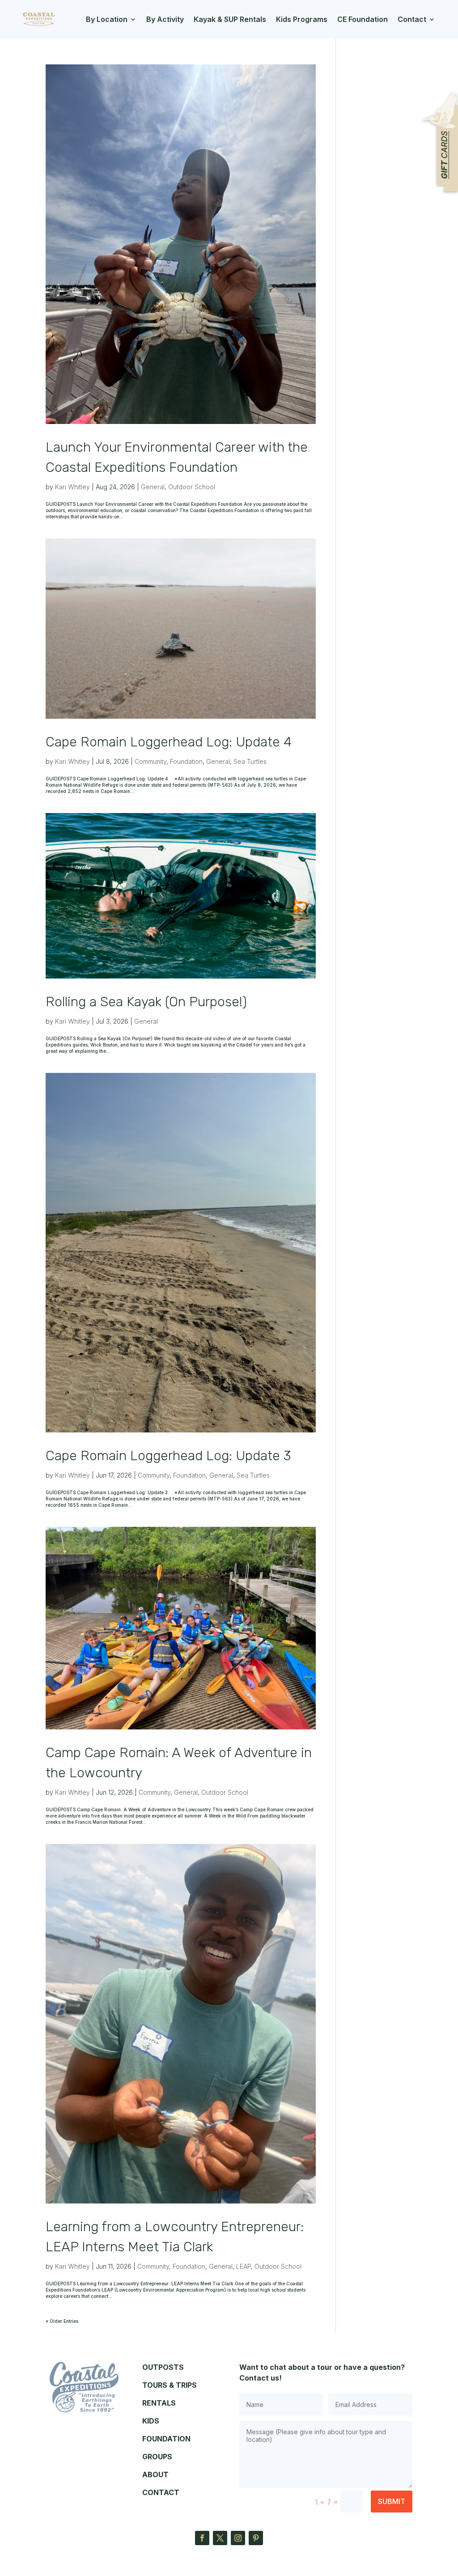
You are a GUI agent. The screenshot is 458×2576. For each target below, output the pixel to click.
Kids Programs (302, 19)
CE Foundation (363, 19)
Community (151, 761)
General (153, 487)
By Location (107, 19)
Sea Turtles (250, 761)
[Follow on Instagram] (238, 2538)
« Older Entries (62, 2321)
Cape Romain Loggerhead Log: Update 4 (169, 742)
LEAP (244, 2266)
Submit (392, 2501)
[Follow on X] (220, 2538)
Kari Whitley (72, 487)
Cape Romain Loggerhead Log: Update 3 (168, 1456)
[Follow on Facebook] (202, 2538)
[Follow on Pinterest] (256, 2538)
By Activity (165, 19)
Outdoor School (192, 487)
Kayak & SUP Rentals (230, 19)
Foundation (186, 761)
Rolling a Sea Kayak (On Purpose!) (146, 1002)
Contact (412, 19)
